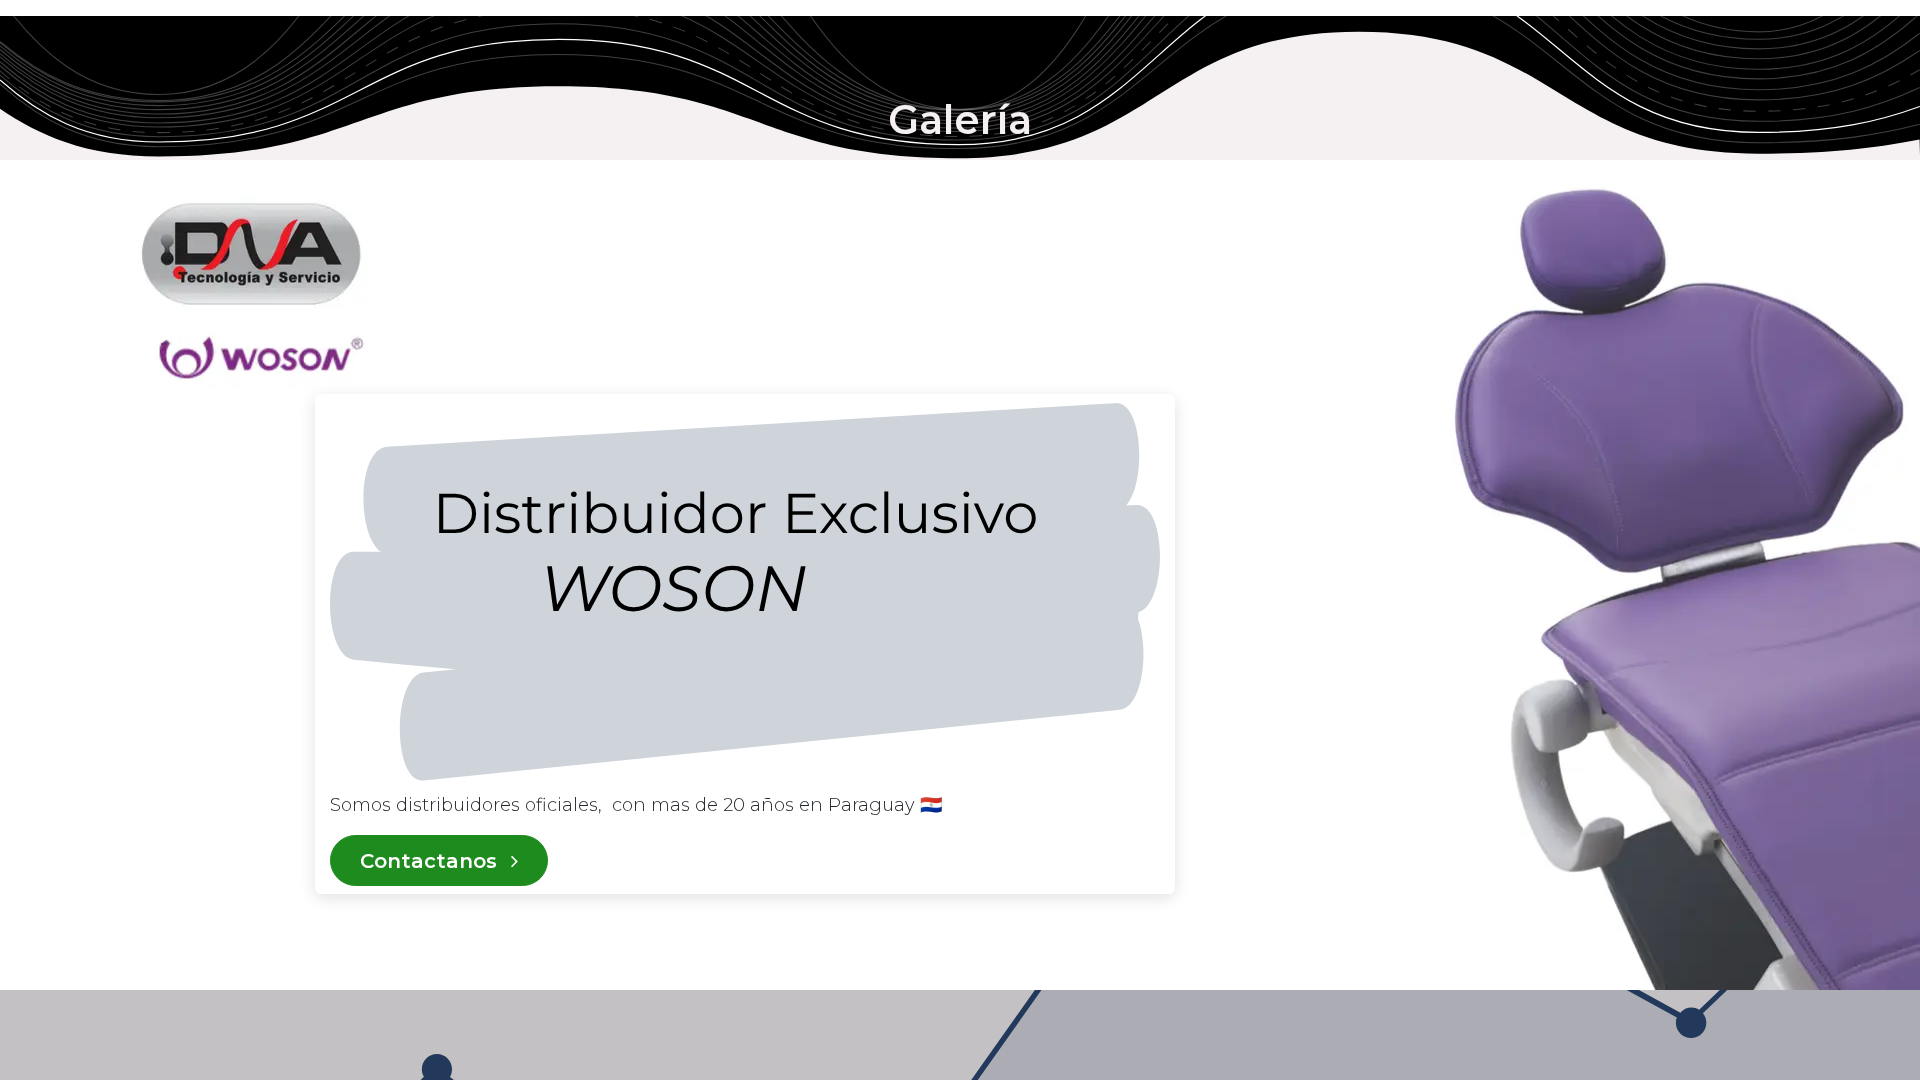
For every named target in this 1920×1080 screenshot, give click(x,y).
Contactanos (431, 861)
